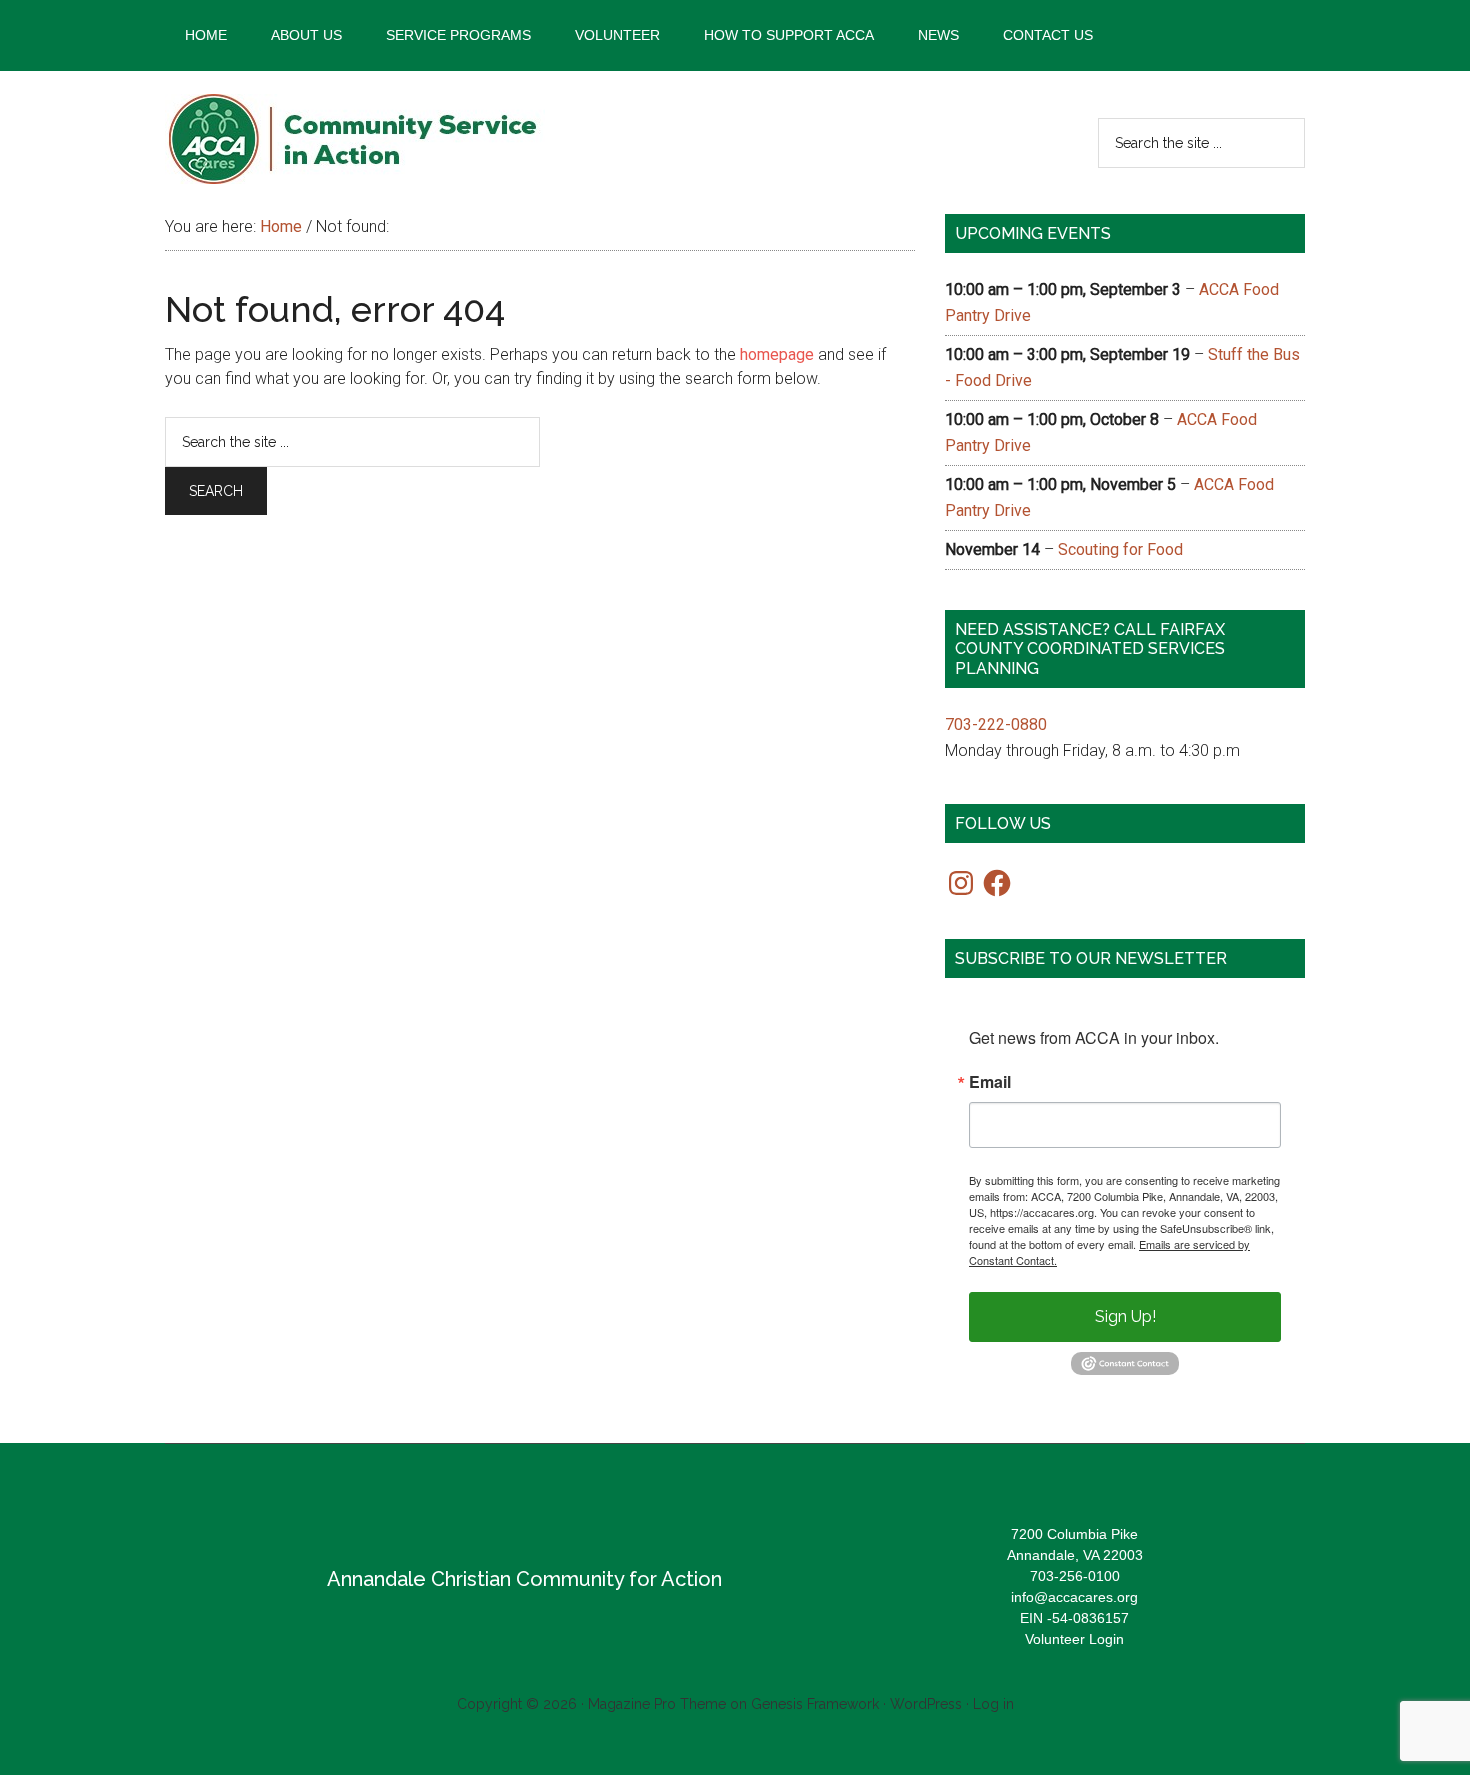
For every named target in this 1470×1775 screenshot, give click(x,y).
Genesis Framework (815, 1704)
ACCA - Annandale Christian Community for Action (355, 139)
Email (990, 1082)
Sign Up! (1125, 1316)
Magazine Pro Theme (657, 1704)
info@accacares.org (1074, 1597)
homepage (777, 354)
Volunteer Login (1074, 1639)
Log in (993, 1704)
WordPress (926, 1704)
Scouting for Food (1120, 549)
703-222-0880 (996, 724)
